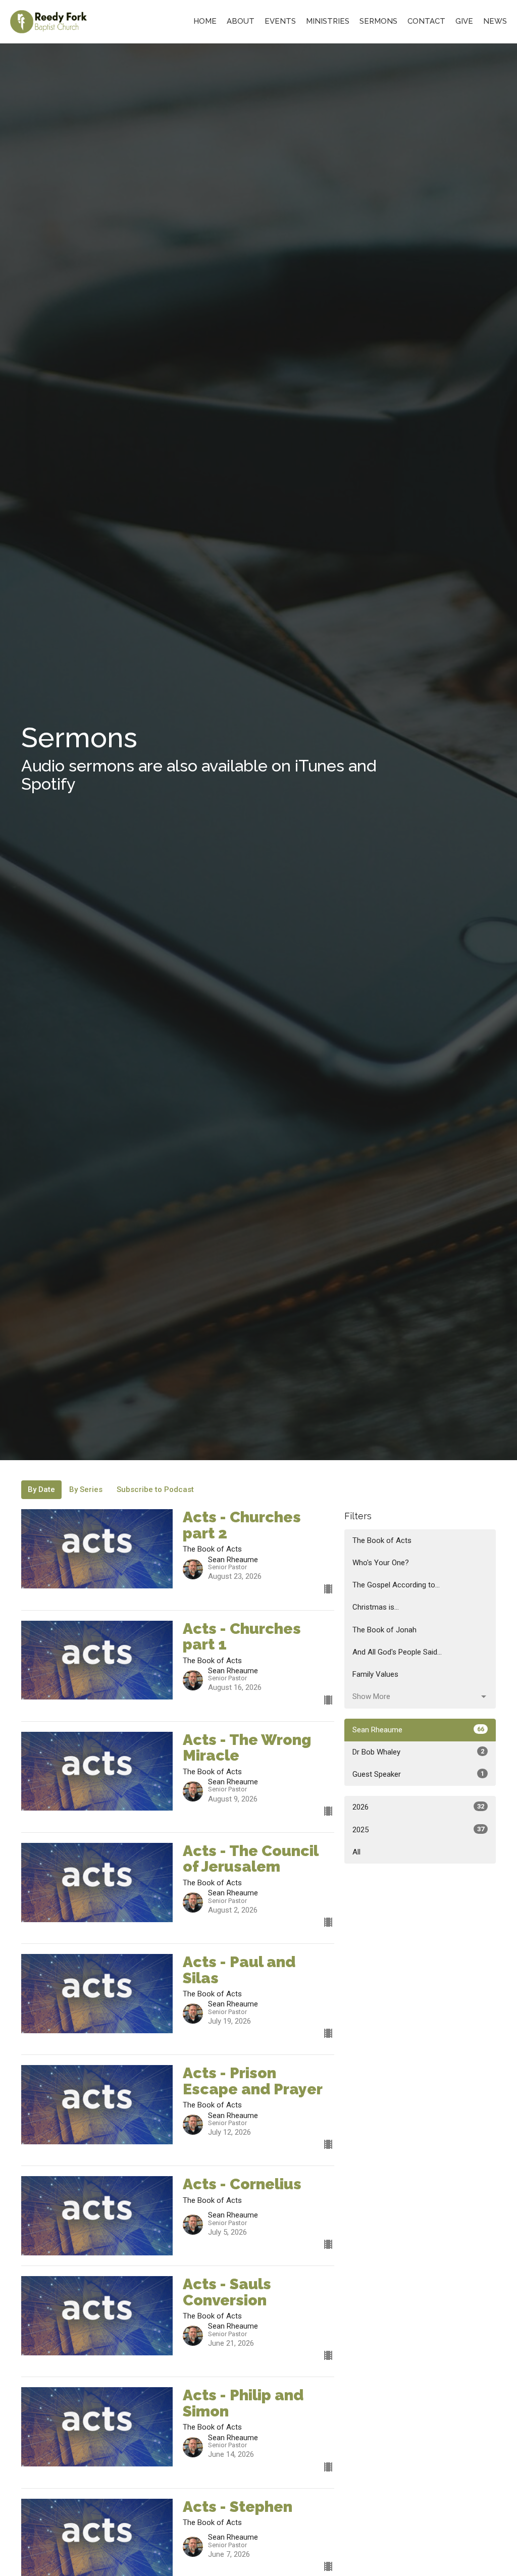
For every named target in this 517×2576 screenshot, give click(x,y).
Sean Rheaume (418, 1730)
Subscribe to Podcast (155, 1489)
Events (280, 21)
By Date (41, 1489)
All (356, 1852)
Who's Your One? (381, 1563)
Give (464, 21)
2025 (418, 1830)
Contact (426, 21)
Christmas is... (376, 1607)
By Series (86, 1489)
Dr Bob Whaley (418, 1752)
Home (205, 21)
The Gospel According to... (396, 1585)
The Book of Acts (382, 1540)
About (241, 21)
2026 (418, 1807)
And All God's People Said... (397, 1652)
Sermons (378, 21)
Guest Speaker (418, 1774)
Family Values (375, 1674)
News (495, 21)
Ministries (328, 21)
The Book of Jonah (384, 1630)
